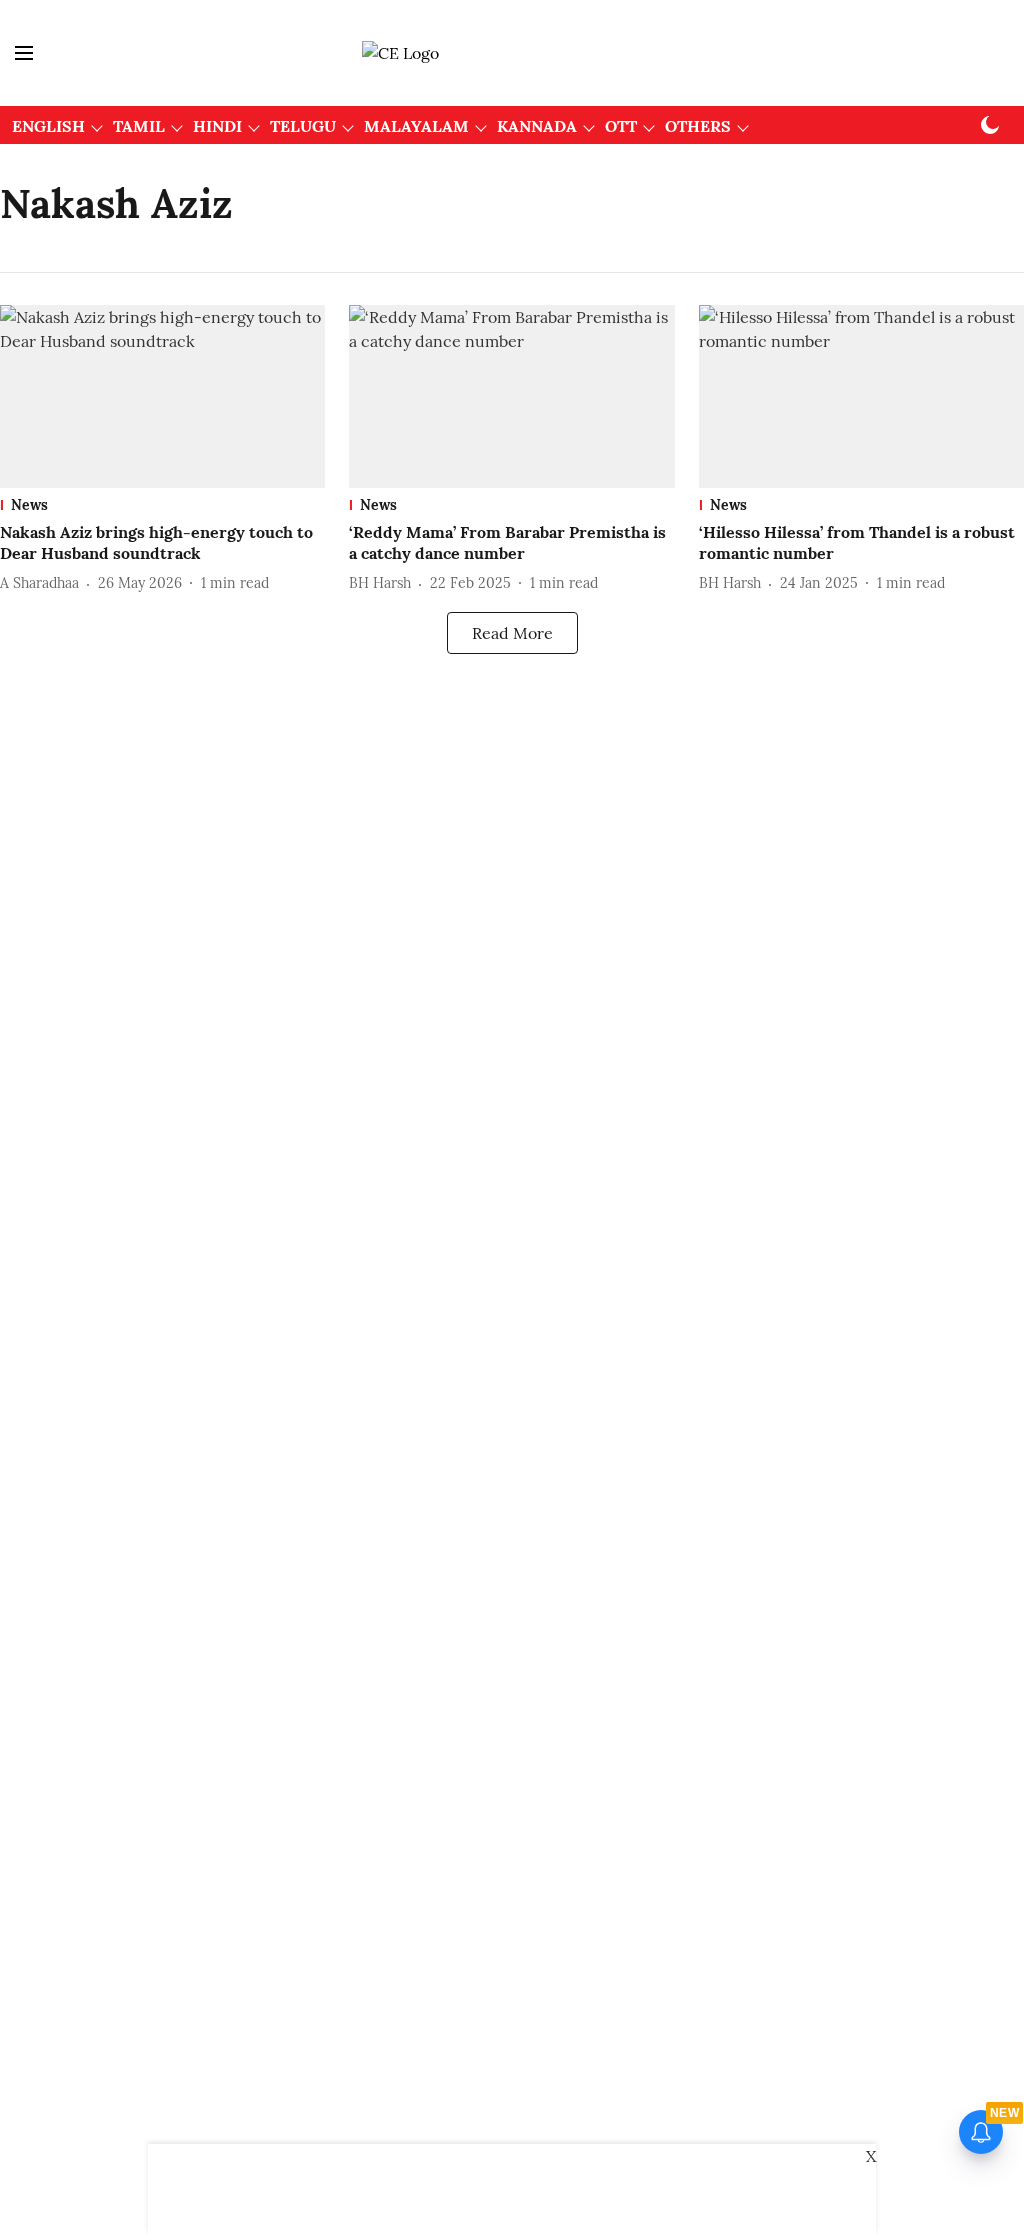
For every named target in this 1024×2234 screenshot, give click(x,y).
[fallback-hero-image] (162, 396)
